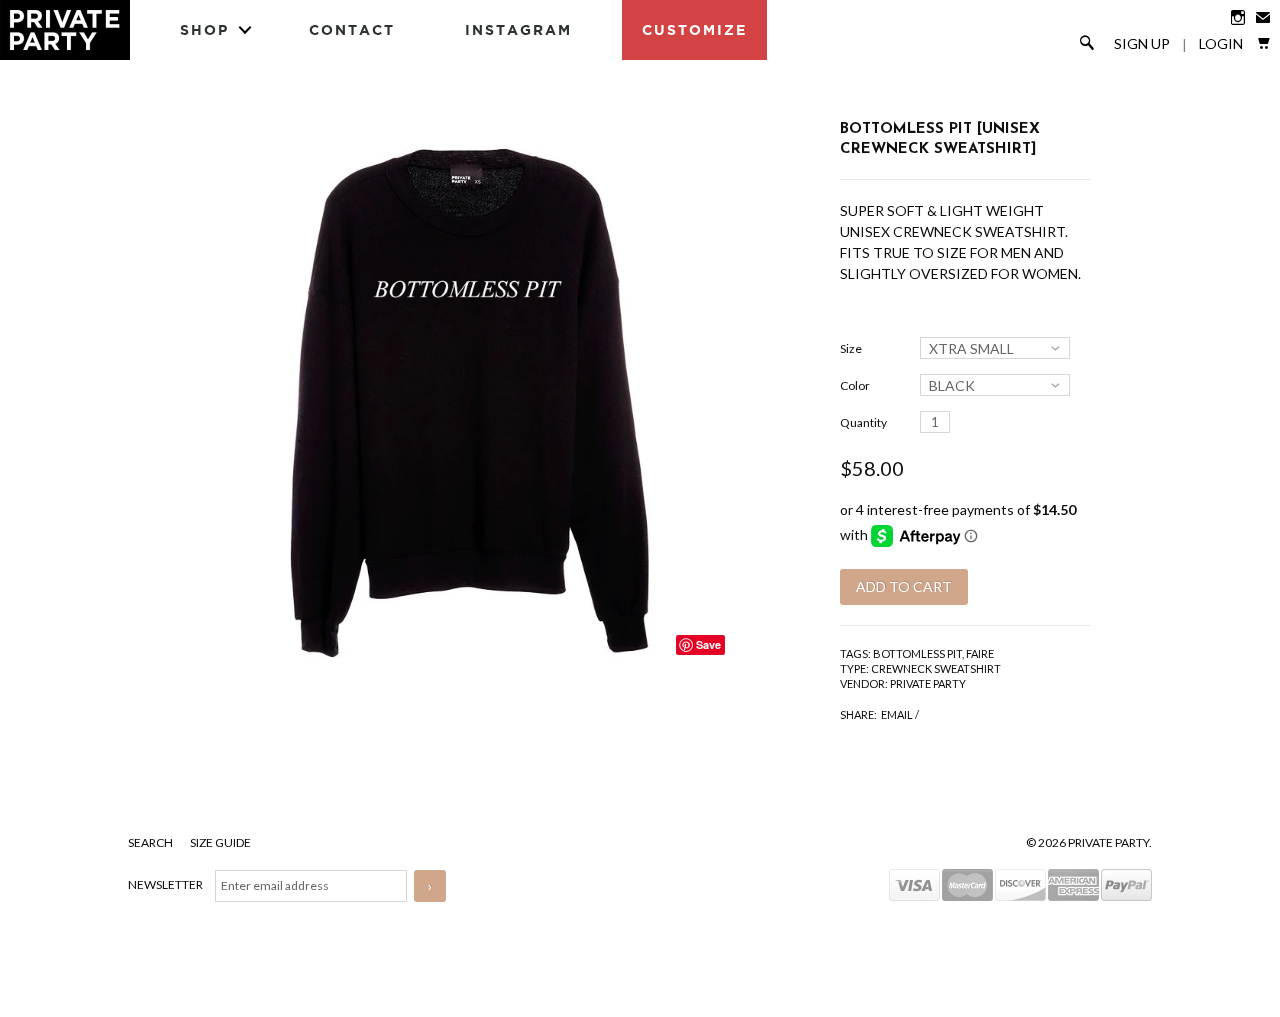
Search (151, 842)
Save (708, 644)
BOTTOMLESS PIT (917, 653)
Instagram (518, 29)
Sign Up (1142, 44)
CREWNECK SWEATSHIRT (936, 668)
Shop (204, 29)
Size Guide (220, 842)
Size (851, 348)
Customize (694, 29)
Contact (352, 29)
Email (897, 714)
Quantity (863, 422)
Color (855, 385)
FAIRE (980, 653)
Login (1221, 44)
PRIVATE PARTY (928, 683)
